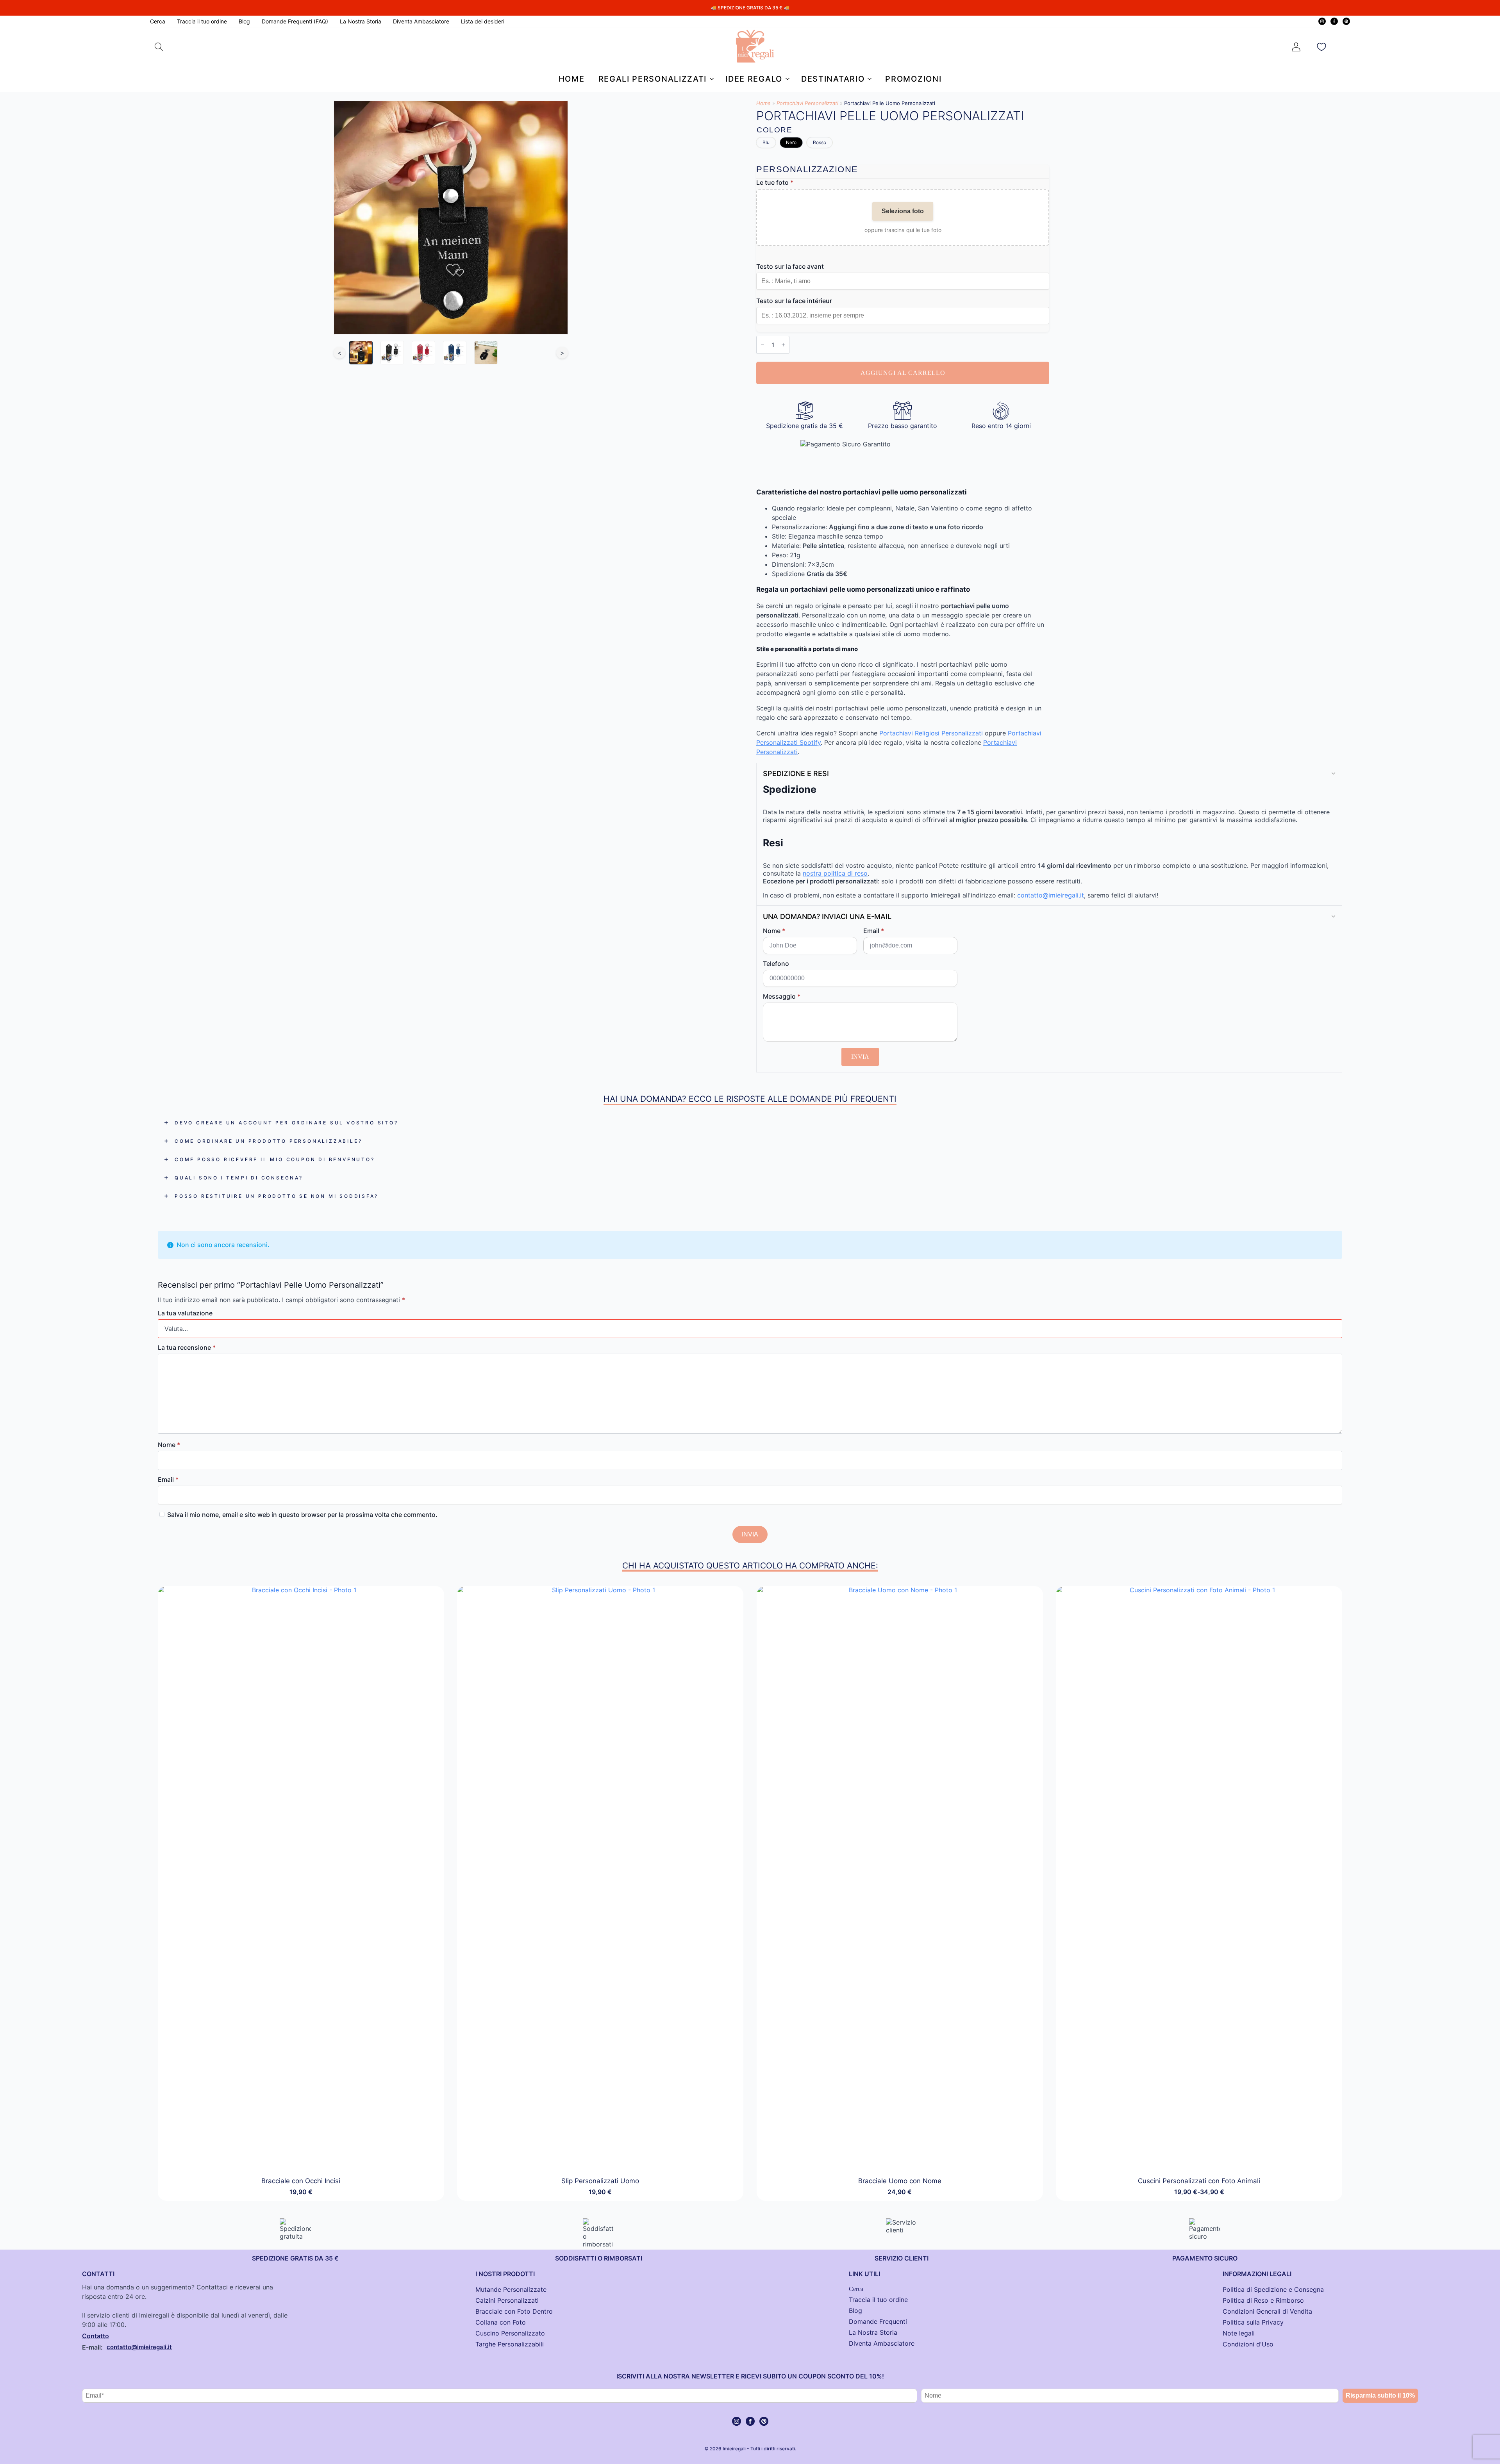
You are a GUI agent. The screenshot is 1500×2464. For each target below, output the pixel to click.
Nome (774, 931)
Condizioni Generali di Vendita (1267, 2311)
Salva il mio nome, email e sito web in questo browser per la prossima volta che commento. (302, 1515)
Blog (244, 21)
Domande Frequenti (878, 2321)
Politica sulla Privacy (1253, 2322)
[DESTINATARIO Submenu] (868, 79)
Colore (774, 130)
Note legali (1239, 2333)
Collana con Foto (501, 2322)
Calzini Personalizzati (507, 2300)
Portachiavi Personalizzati (807, 103)
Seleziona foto (903, 211)
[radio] (766, 143)
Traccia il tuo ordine (202, 21)
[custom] (1346, 21)
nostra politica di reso (835, 873)
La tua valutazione (185, 1313)
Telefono (776, 963)
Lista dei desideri (483, 21)
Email (874, 931)
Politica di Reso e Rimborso (1263, 2300)
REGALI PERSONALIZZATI (653, 79)
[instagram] (1322, 21)
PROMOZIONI (913, 79)
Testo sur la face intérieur (794, 301)
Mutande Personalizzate (511, 2289)
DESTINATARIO (833, 79)
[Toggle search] (159, 47)
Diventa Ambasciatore (421, 21)
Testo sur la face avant (790, 266)
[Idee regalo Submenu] (786, 79)
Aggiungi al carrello (903, 373)
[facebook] (1334, 21)
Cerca (158, 21)
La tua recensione (187, 1347)
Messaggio (782, 996)
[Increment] (783, 345)
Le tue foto (775, 182)
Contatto (96, 2336)
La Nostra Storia (361, 21)
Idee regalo (754, 79)
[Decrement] (762, 345)
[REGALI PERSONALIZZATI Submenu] (710, 79)
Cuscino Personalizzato (510, 2333)
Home (572, 79)
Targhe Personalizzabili (510, 2344)
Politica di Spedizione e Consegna (1273, 2289)
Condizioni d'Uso (1248, 2344)
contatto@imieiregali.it (1051, 895)
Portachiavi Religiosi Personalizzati (931, 733)
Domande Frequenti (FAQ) (295, 21)
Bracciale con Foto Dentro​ (514, 2311)
